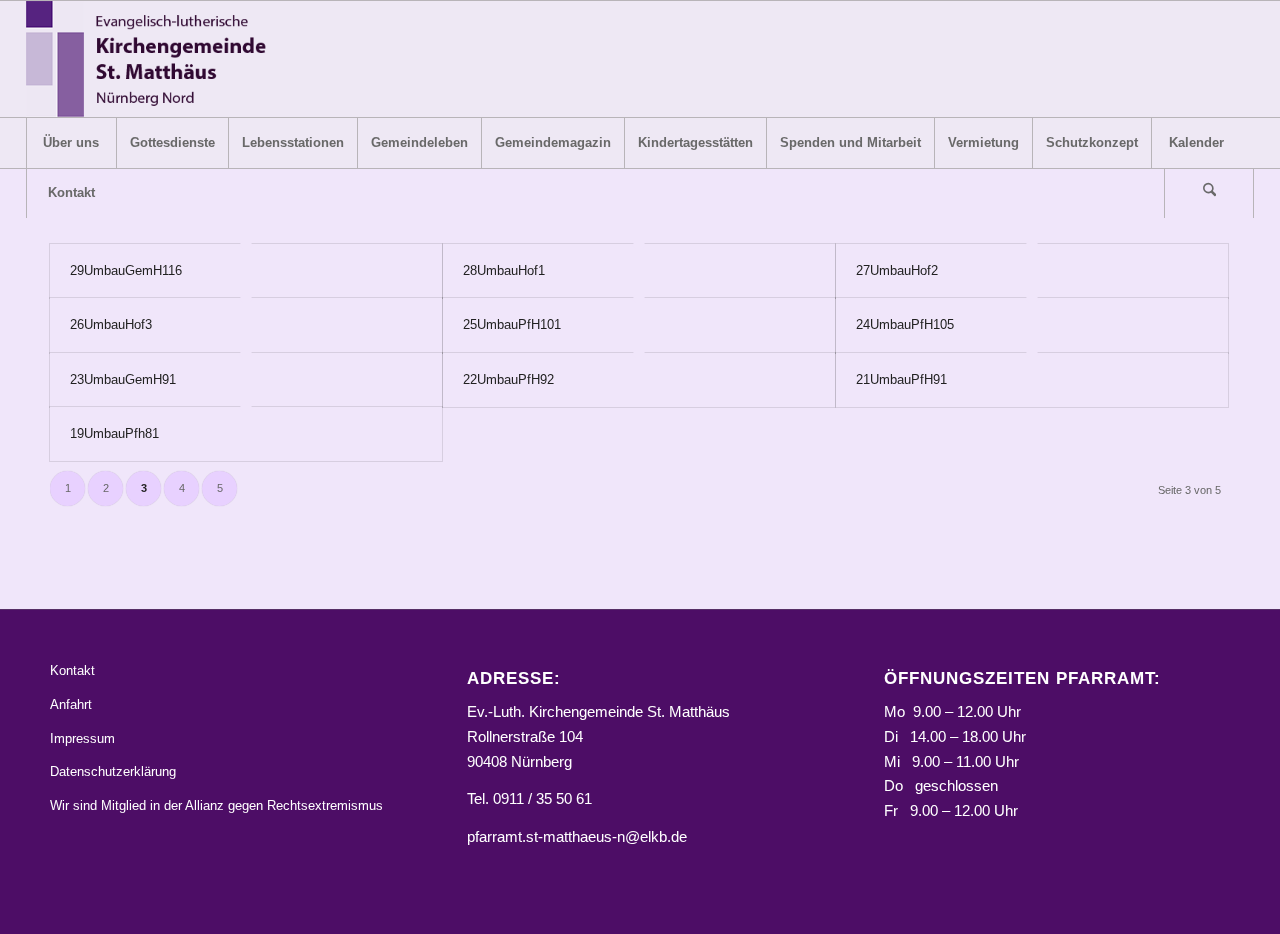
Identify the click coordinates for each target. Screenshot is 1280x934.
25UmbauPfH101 (512, 324)
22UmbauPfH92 (508, 379)
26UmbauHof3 (111, 324)
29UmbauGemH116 (126, 270)
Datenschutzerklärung (113, 771)
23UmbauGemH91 (123, 379)
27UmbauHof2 (897, 270)
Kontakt (72, 670)
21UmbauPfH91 (901, 379)
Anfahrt (71, 704)
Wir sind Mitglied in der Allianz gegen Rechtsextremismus (216, 805)
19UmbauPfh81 (114, 433)
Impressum (82, 738)
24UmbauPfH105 (905, 324)
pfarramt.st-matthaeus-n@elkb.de (577, 836)
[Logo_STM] (152, 59)
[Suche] (1209, 193)
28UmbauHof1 (504, 270)
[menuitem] (71, 143)
